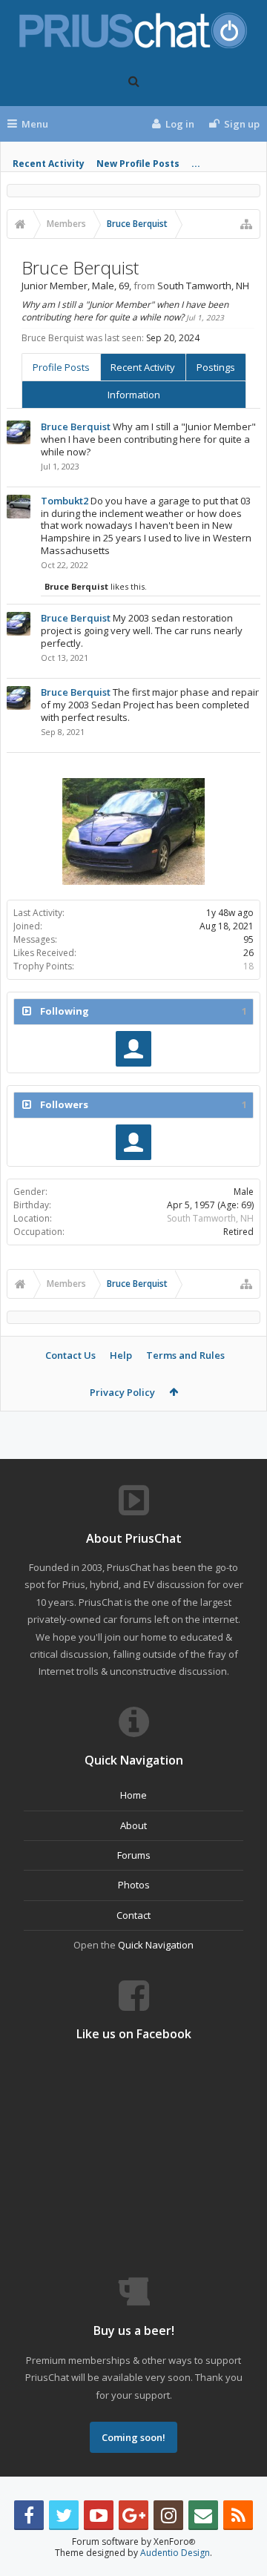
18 (248, 966)
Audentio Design (175, 2553)
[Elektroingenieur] (133, 1049)
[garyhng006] (133, 1142)
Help (121, 1355)
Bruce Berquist (76, 426)
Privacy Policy (122, 1392)
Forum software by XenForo (133, 2542)
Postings (216, 367)
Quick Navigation (156, 1945)
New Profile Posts (138, 164)
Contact (133, 1915)
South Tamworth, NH (210, 1218)
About (133, 1825)
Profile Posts (61, 367)
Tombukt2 (65, 501)
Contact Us (70, 1355)
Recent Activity (49, 164)
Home (133, 1795)
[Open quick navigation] (246, 224)
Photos (134, 1885)
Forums (134, 1855)
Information (134, 395)
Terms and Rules (185, 1355)
